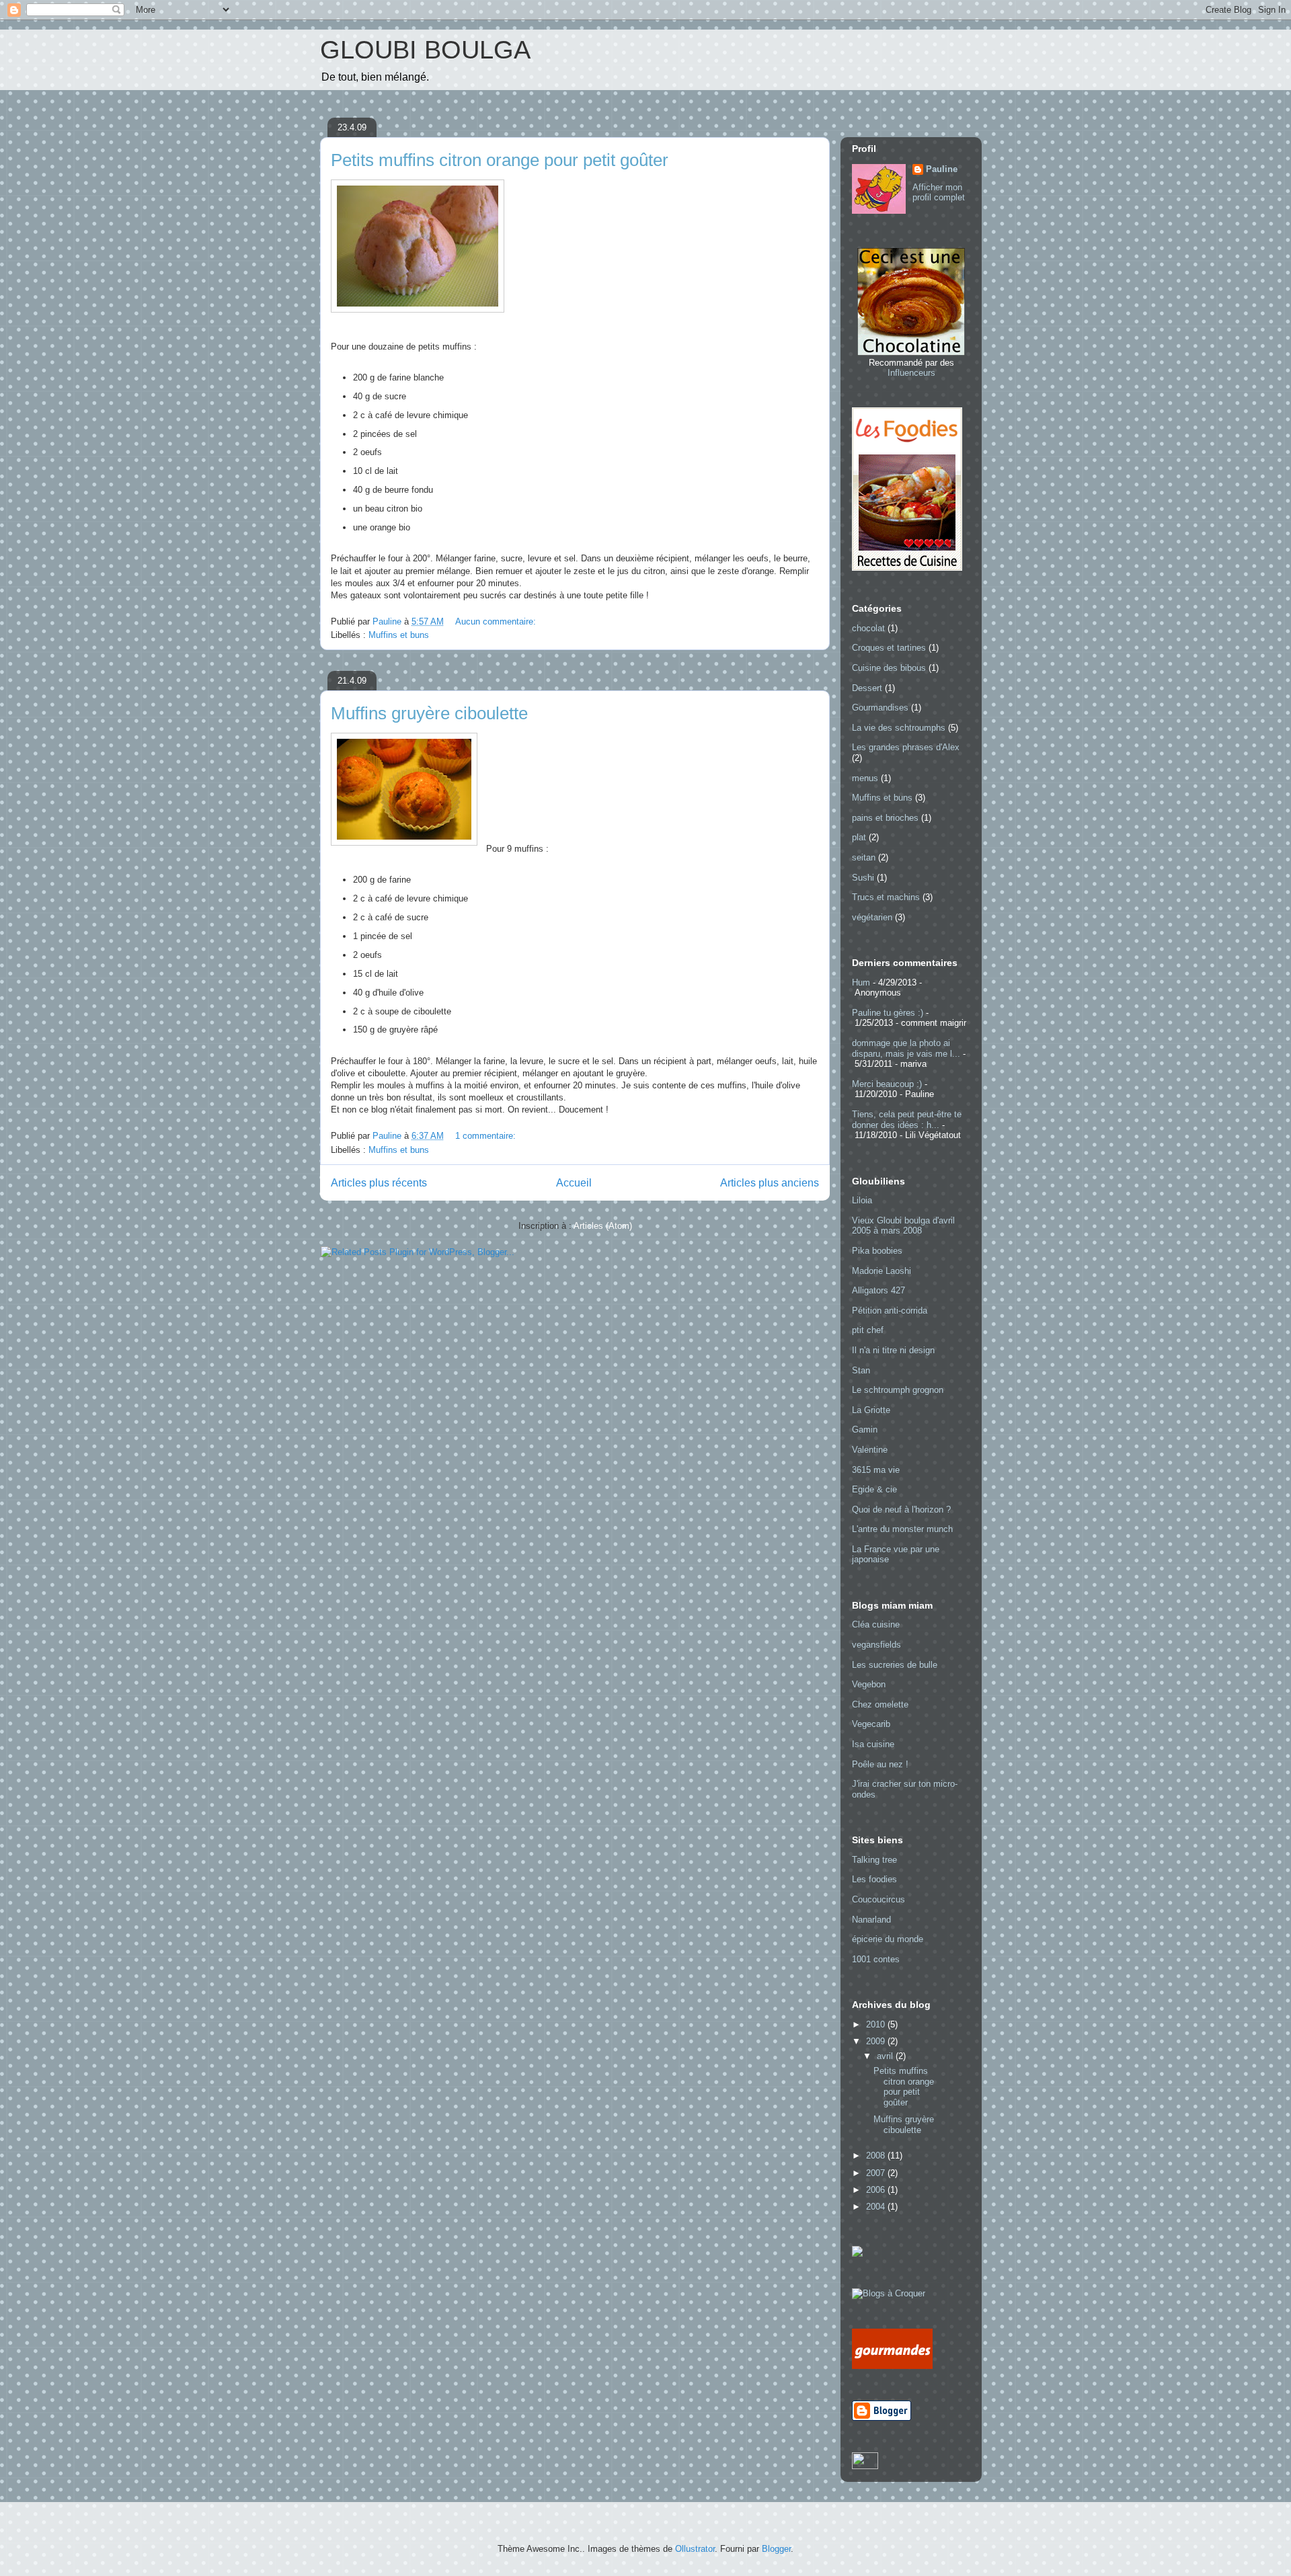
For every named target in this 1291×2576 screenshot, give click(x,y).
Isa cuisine (873, 1744)
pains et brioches (885, 818)
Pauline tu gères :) (888, 1013)
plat (859, 837)
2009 (877, 2041)
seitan (864, 857)
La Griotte (871, 1410)
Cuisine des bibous (889, 668)
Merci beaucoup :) (887, 1084)
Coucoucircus (878, 1899)
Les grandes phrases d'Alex (906, 747)
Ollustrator (695, 2549)
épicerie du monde (888, 1939)
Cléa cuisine (876, 1624)
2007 (877, 2173)
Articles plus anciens (770, 1183)
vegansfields (876, 1645)
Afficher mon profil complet (939, 192)
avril (886, 2056)
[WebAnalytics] (865, 2466)
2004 (877, 2207)
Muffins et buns (399, 635)
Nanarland (871, 1920)
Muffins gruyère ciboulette (429, 713)
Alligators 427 (878, 1290)
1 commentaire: (487, 1136)
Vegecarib (871, 1724)
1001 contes (876, 1959)
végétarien (872, 917)
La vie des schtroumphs (899, 728)
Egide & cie (874, 1489)
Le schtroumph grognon (898, 1390)
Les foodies (874, 1879)
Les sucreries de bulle (895, 1665)
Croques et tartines (889, 648)
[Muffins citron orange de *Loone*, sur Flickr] (418, 310)
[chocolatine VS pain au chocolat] (911, 353)
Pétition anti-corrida (890, 1311)
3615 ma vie (876, 1470)
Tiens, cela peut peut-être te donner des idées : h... (907, 1120)
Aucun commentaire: (497, 621)
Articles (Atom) (603, 1226)
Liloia (862, 1200)
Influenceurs (911, 373)
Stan (861, 1370)
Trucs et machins (886, 897)
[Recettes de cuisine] (892, 2366)
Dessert (867, 688)
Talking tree (874, 1860)
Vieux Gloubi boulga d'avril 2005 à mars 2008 (903, 1226)
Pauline (942, 169)
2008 (877, 2156)
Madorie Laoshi (882, 1271)
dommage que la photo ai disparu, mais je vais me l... (906, 1048)
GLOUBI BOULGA (425, 50)
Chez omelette (880, 1704)
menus (865, 778)
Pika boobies (877, 1251)
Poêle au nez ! (880, 1764)
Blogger (776, 2549)
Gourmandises (880, 708)
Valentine (870, 1450)
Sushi (863, 878)
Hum (861, 982)
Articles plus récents (379, 1183)
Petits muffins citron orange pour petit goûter (500, 160)
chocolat (868, 628)
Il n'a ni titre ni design (893, 1350)
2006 (877, 2190)
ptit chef (868, 1330)
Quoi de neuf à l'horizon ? (901, 1510)
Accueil (574, 1183)
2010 (877, 2024)
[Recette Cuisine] (907, 568)
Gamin (865, 1430)
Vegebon (869, 1684)
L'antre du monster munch (902, 1529)
